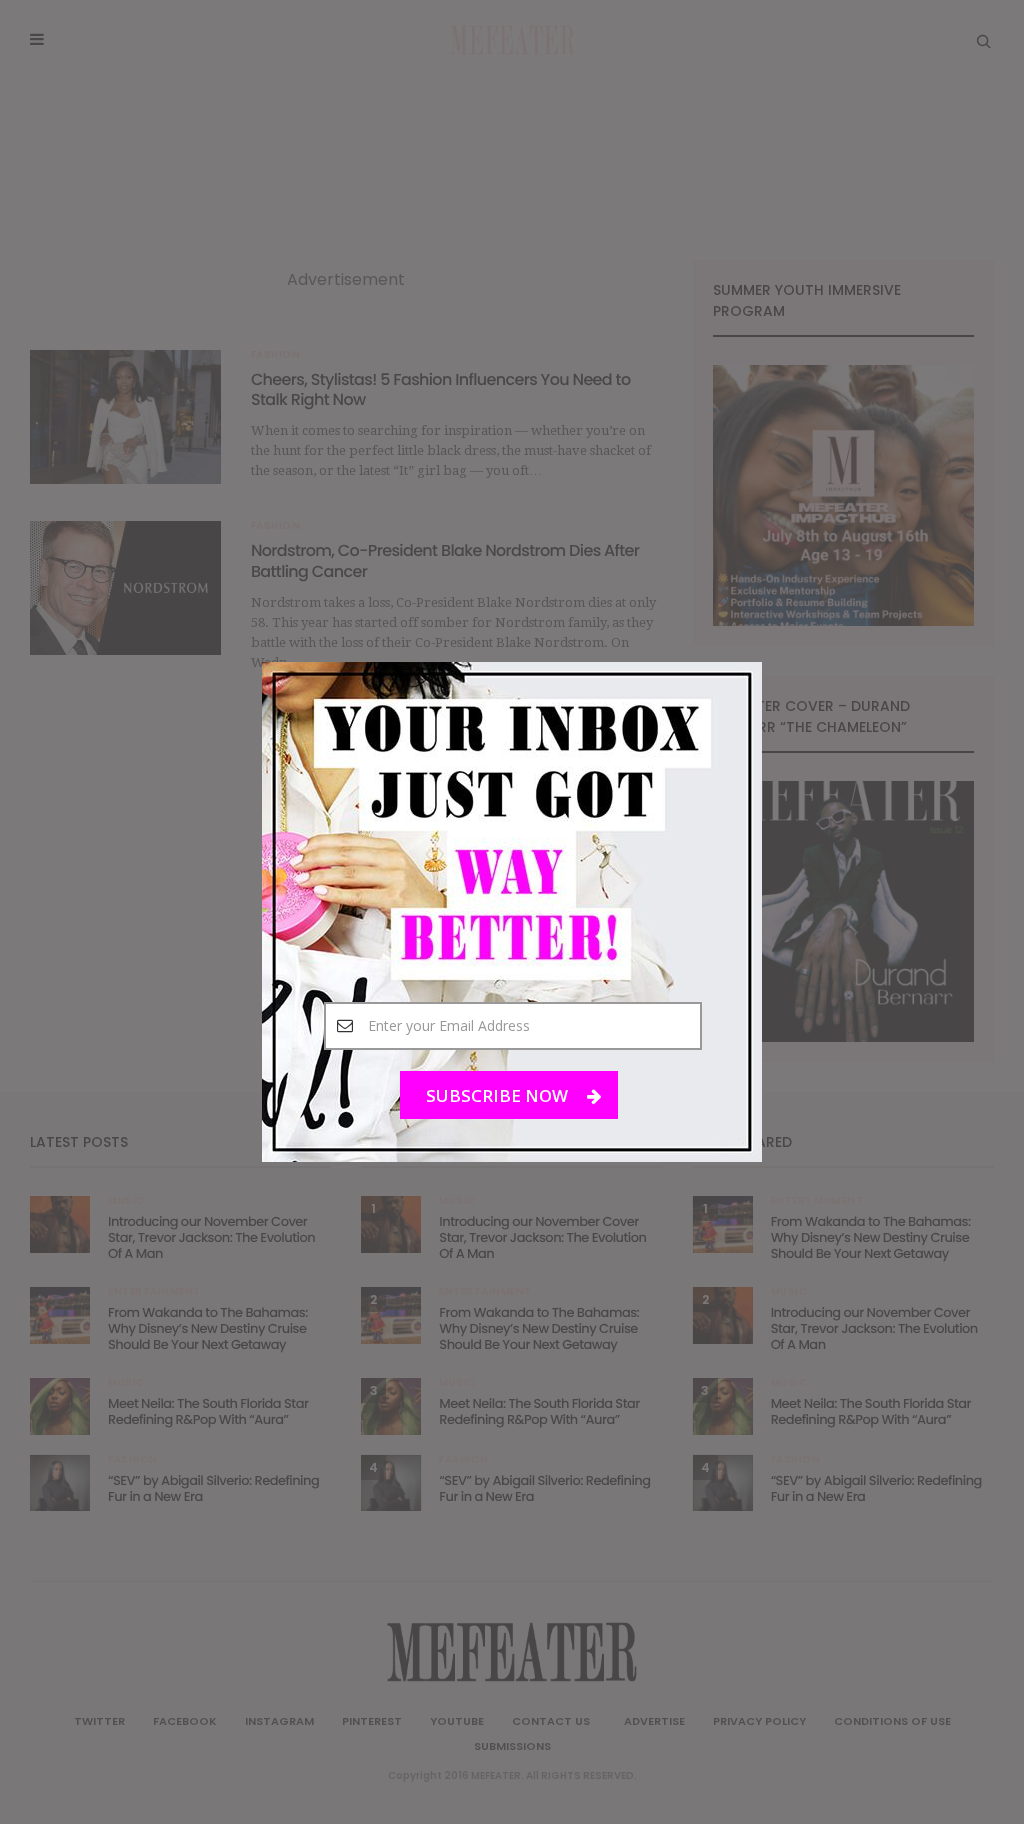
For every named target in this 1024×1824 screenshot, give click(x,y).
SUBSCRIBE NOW (499, 1095)
